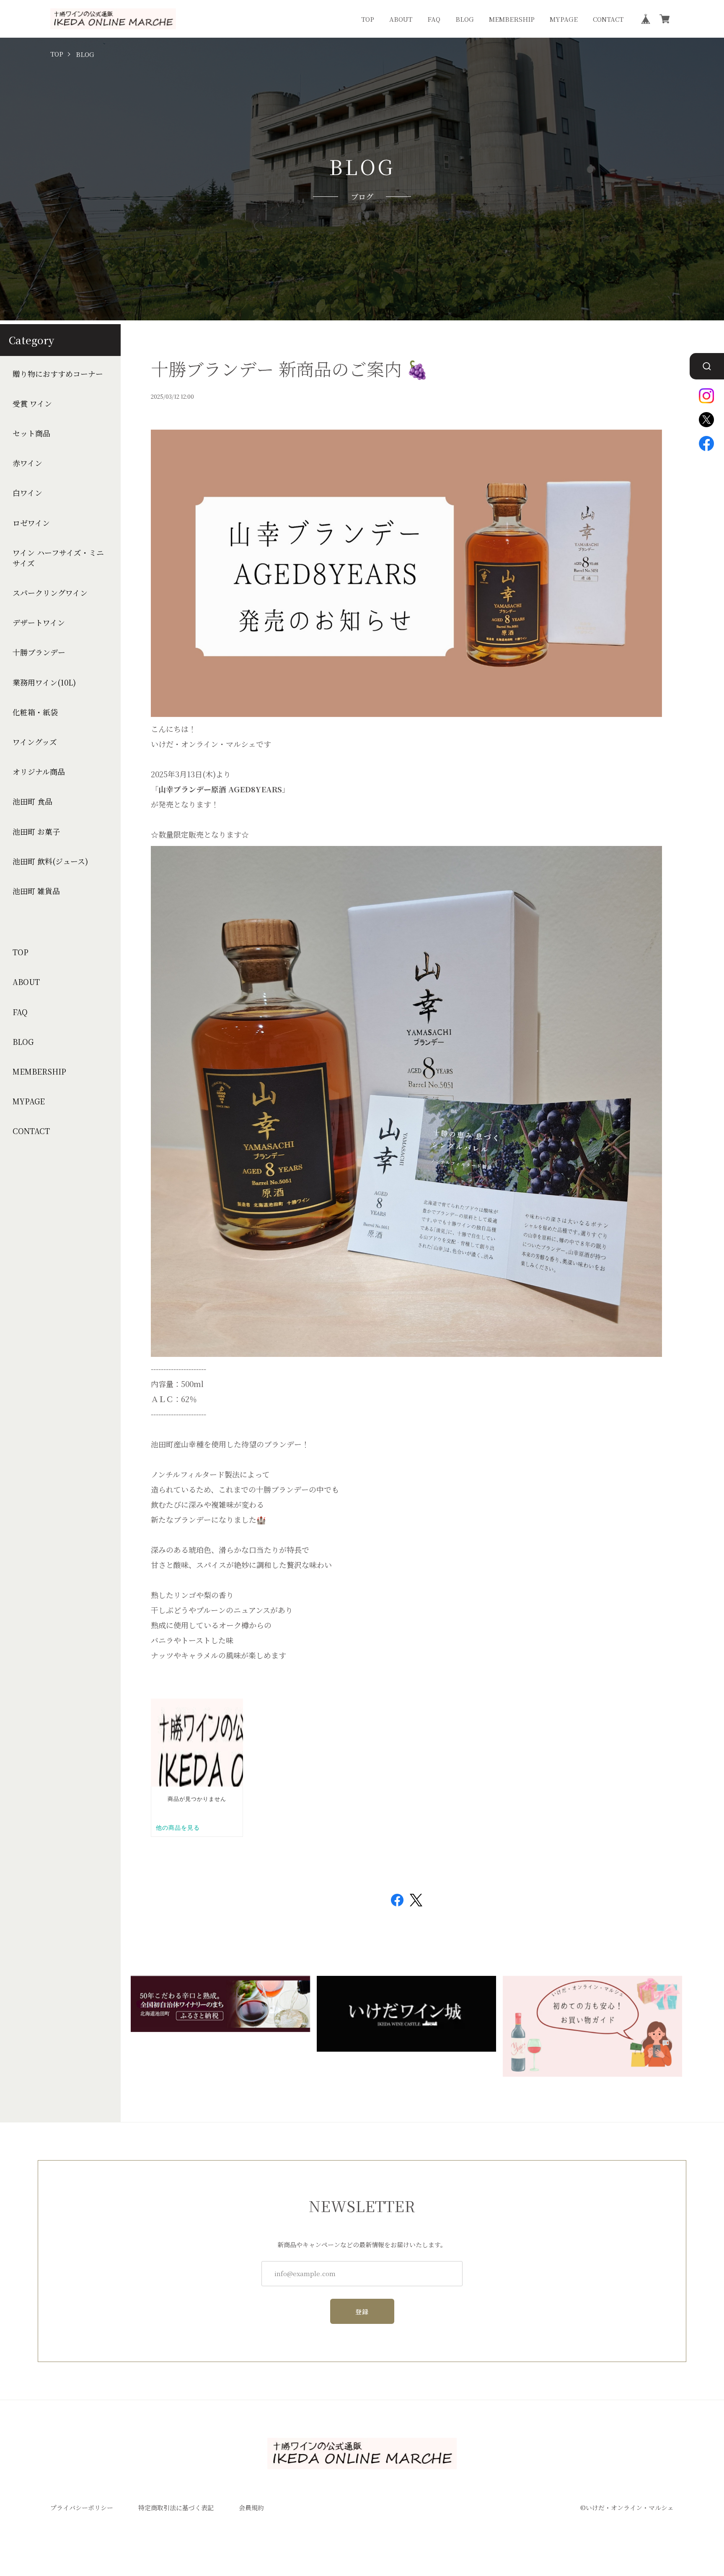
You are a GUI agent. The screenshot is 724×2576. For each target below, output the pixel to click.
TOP (368, 19)
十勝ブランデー (39, 652)
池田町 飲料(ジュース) (50, 861)
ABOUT (401, 19)
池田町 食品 (32, 801)
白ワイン (27, 493)
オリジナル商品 (39, 772)
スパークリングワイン (50, 593)
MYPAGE (564, 19)
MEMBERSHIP (512, 19)
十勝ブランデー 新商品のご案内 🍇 (290, 369)
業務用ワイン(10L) (44, 682)
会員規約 (251, 2508)
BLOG (465, 19)
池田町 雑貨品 (36, 891)
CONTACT (608, 19)
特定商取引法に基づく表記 (176, 2508)
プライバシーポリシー (82, 2508)
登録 (362, 2312)
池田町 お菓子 (36, 832)
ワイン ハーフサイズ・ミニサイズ (58, 558)
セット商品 (31, 433)
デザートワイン (39, 623)
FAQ (434, 19)
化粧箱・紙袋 (35, 712)
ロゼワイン (31, 523)
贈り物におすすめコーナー (58, 374)
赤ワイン (27, 463)
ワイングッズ (35, 742)
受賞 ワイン (32, 404)
